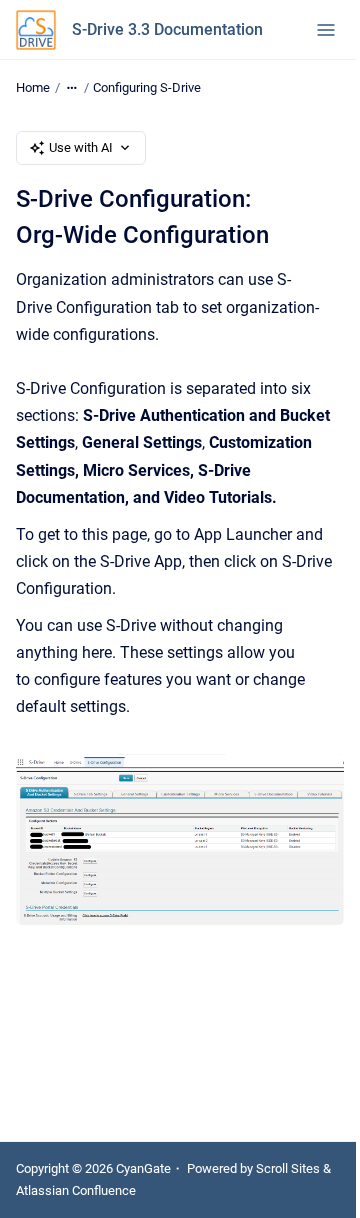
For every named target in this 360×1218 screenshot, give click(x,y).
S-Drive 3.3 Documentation (167, 29)
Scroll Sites (288, 1168)
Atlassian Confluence (76, 1190)
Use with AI (81, 147)
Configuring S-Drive (147, 87)
